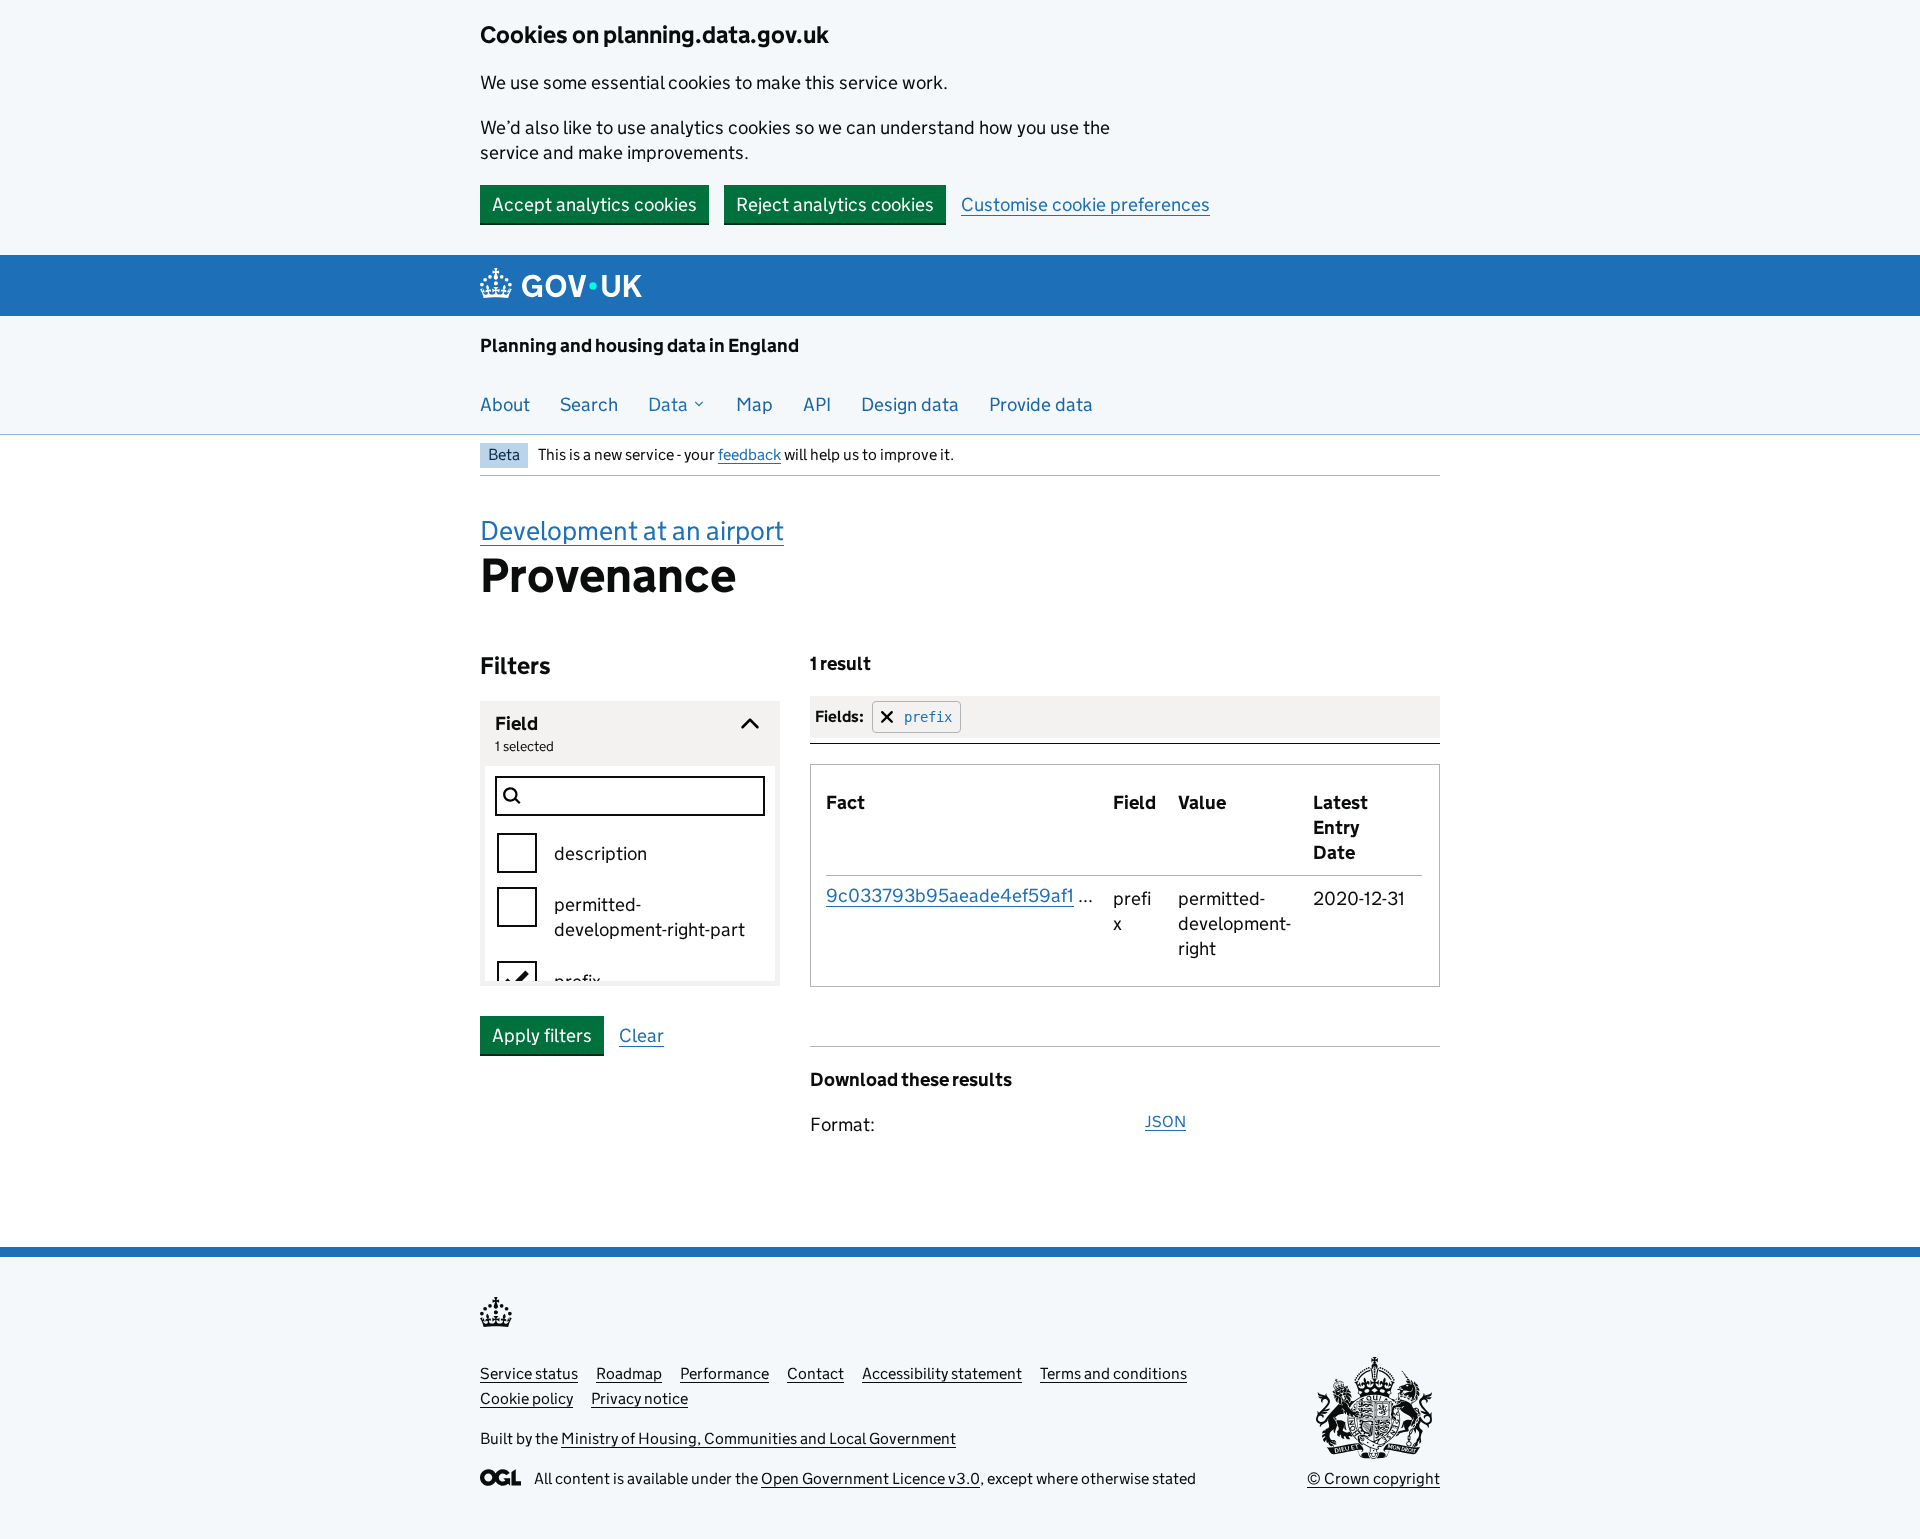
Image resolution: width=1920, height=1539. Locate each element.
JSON (1165, 1121)
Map (754, 404)
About (505, 404)
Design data (910, 404)
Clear (641, 1035)
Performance (724, 1373)
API (817, 404)
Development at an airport (632, 530)
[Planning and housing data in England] (564, 285)
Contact (815, 1373)
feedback (749, 454)
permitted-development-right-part (649, 917)
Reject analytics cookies (835, 204)
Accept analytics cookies (594, 204)
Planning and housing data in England (639, 345)
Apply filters (542, 1035)
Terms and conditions (1113, 1373)
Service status (529, 1373)
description (600, 853)
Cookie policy (526, 1398)
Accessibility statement (942, 1373)
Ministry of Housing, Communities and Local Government (758, 1438)
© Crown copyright (1373, 1478)
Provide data (1041, 404)
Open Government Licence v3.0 (870, 1478)
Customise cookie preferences (1085, 204)
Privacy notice (639, 1398)
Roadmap (629, 1373)
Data (670, 404)
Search (589, 404)
